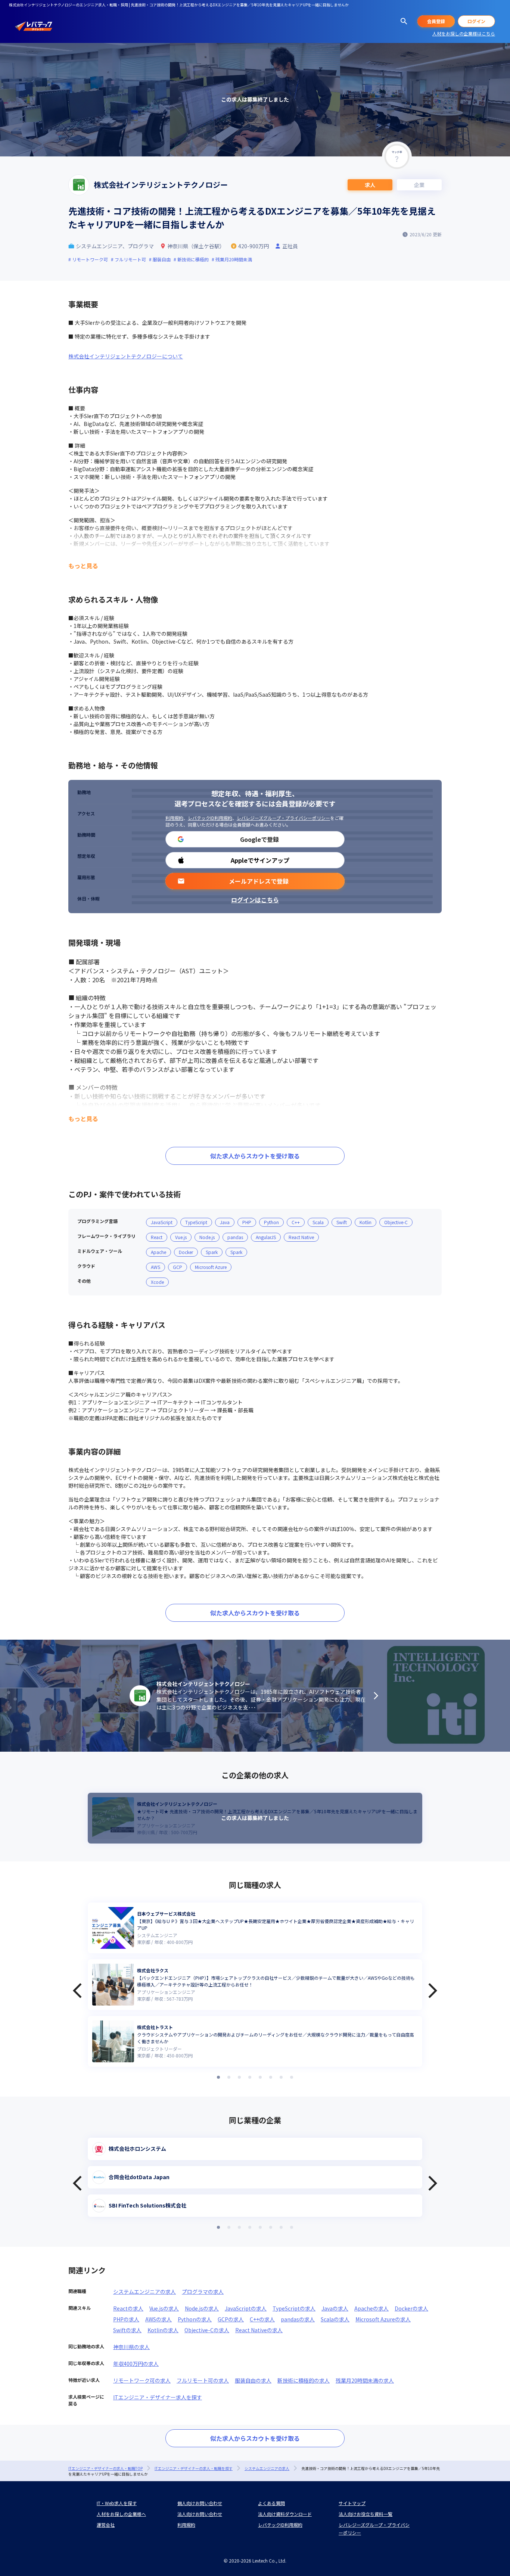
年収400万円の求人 (136, 2364)
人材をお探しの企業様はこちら (464, 33)
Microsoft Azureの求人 (383, 2319)
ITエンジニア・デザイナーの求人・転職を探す (194, 2468)
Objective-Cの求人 (207, 2330)
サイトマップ (352, 2503)
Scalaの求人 (335, 2319)
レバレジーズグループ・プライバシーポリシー (283, 818)
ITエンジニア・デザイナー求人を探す (158, 2397)
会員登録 (436, 21)
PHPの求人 (126, 2319)
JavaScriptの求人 (246, 2308)
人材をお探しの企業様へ (121, 2514)
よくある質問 (271, 2503)
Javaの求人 (335, 2308)
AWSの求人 (158, 2319)
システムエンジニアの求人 (144, 2292)
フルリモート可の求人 (203, 2380)
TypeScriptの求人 (294, 2308)
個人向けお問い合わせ (200, 2503)
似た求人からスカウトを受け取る (255, 1156)
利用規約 (174, 818)
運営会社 (106, 2525)
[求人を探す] (404, 21)
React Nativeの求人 (259, 2330)
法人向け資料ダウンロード (285, 2514)
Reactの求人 (128, 2308)
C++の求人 (262, 2319)
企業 (419, 185)
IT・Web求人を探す (117, 2503)
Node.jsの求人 (202, 2308)
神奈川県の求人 (131, 2347)
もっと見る (83, 566)
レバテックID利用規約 (210, 818)
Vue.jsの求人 (164, 2308)
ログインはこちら (255, 900)
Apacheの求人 (371, 2308)
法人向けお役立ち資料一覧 (366, 2514)
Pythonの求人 (195, 2319)
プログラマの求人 (203, 2292)
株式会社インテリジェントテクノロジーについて (126, 356)
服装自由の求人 (253, 2380)
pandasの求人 (298, 2319)
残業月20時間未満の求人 (365, 2380)
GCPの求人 (231, 2319)
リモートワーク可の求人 (142, 2380)
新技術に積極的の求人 (304, 2380)
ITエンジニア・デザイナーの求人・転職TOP (105, 2468)
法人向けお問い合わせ (200, 2514)
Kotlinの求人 (163, 2330)
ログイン (476, 21)
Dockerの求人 (411, 2308)
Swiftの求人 (127, 2330)
